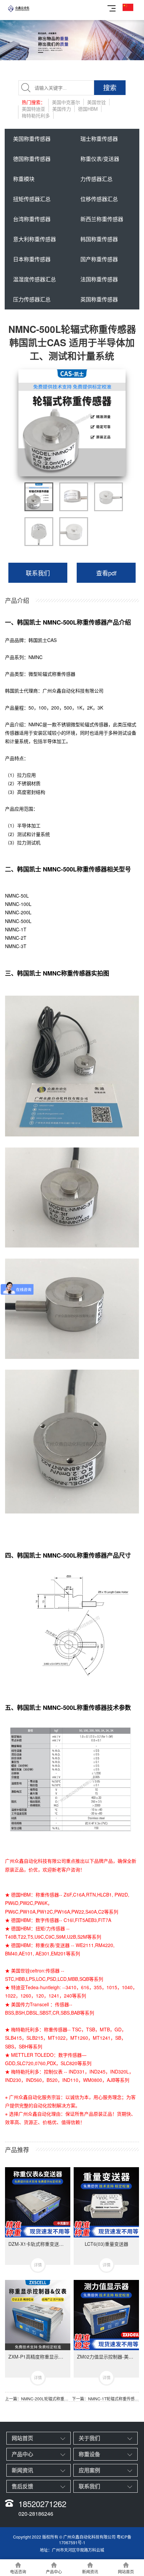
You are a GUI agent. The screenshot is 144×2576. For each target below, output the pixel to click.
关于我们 (89, 2438)
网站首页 (22, 2438)
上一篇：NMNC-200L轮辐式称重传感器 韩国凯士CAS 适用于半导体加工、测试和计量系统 (39, 2399)
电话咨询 (18, 2571)
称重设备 (89, 2454)
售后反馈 (22, 2486)
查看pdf (106, 573)
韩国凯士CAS (43, 640)
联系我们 (38, 573)
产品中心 (22, 2454)
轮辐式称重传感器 (57, 674)
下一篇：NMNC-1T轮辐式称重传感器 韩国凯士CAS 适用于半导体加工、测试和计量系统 (105, 2399)
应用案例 (89, 2470)
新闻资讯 (22, 2470)
